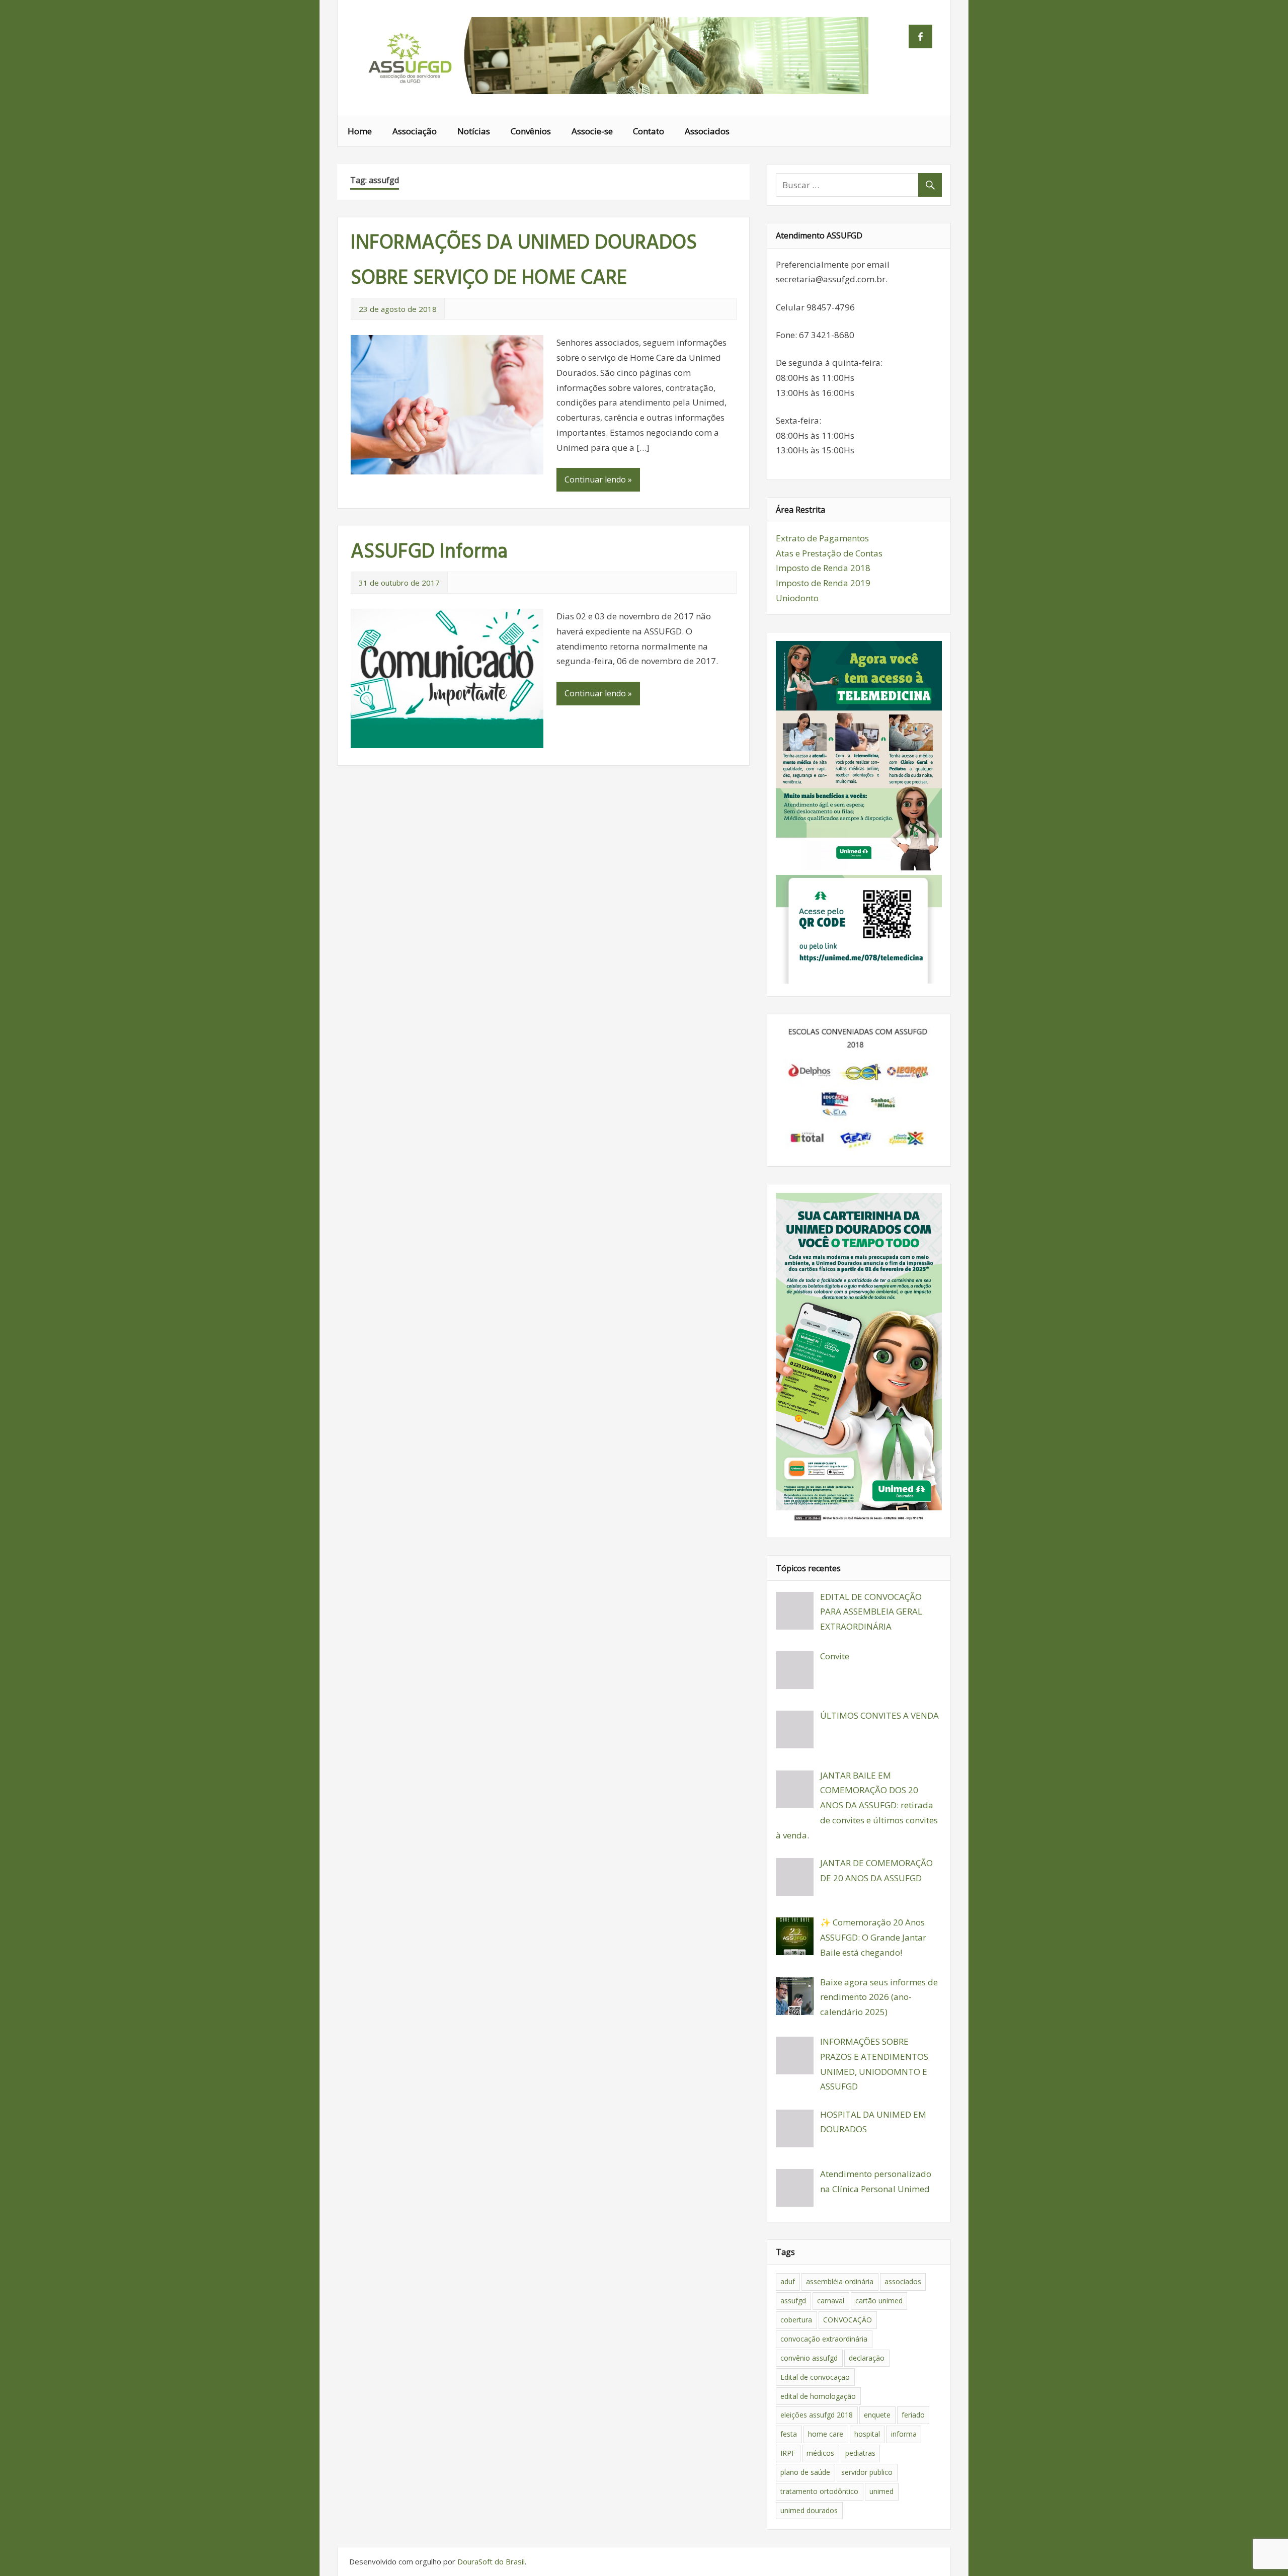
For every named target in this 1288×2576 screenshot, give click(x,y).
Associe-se (592, 131)
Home (360, 131)
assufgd (793, 2301)
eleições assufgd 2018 (817, 2415)
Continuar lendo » (598, 479)
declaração (867, 2358)
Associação (415, 131)
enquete (877, 2415)
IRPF (788, 2453)
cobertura (796, 2320)
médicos (820, 2453)
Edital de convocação (815, 2377)
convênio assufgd (809, 2358)
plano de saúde (805, 2472)
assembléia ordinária (840, 2281)
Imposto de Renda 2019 (823, 583)
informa (904, 2434)
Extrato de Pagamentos (822, 538)
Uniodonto (797, 598)
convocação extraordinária (824, 2339)
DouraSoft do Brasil (491, 2561)
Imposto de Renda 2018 (823, 568)
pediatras (860, 2453)
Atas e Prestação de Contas (829, 553)
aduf (788, 2281)
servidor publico (867, 2472)
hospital (867, 2434)
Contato (649, 131)
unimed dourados (809, 2510)
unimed (881, 2491)
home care (826, 2434)
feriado (913, 2415)
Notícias (474, 131)
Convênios (531, 131)
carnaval (831, 2301)
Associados (707, 131)
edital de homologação (818, 2396)
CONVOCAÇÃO (848, 2320)
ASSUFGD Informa (429, 552)
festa (789, 2434)
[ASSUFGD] (612, 91)
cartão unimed (879, 2301)
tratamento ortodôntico (819, 2491)
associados (903, 2281)
